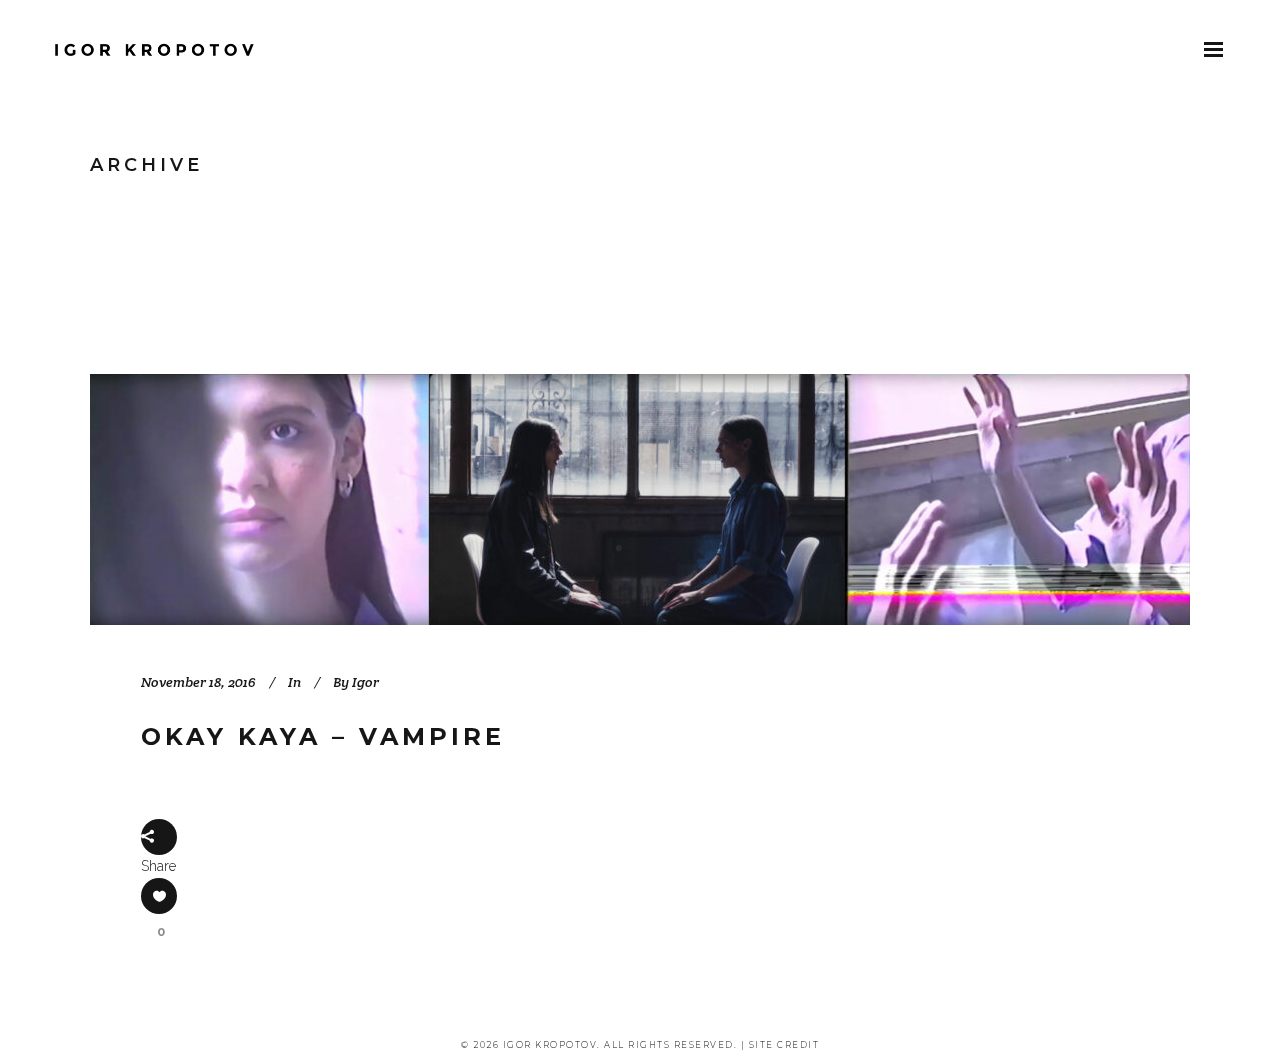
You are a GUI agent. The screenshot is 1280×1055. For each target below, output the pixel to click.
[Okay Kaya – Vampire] (640, 499)
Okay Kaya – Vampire (323, 736)
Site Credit (784, 1045)
